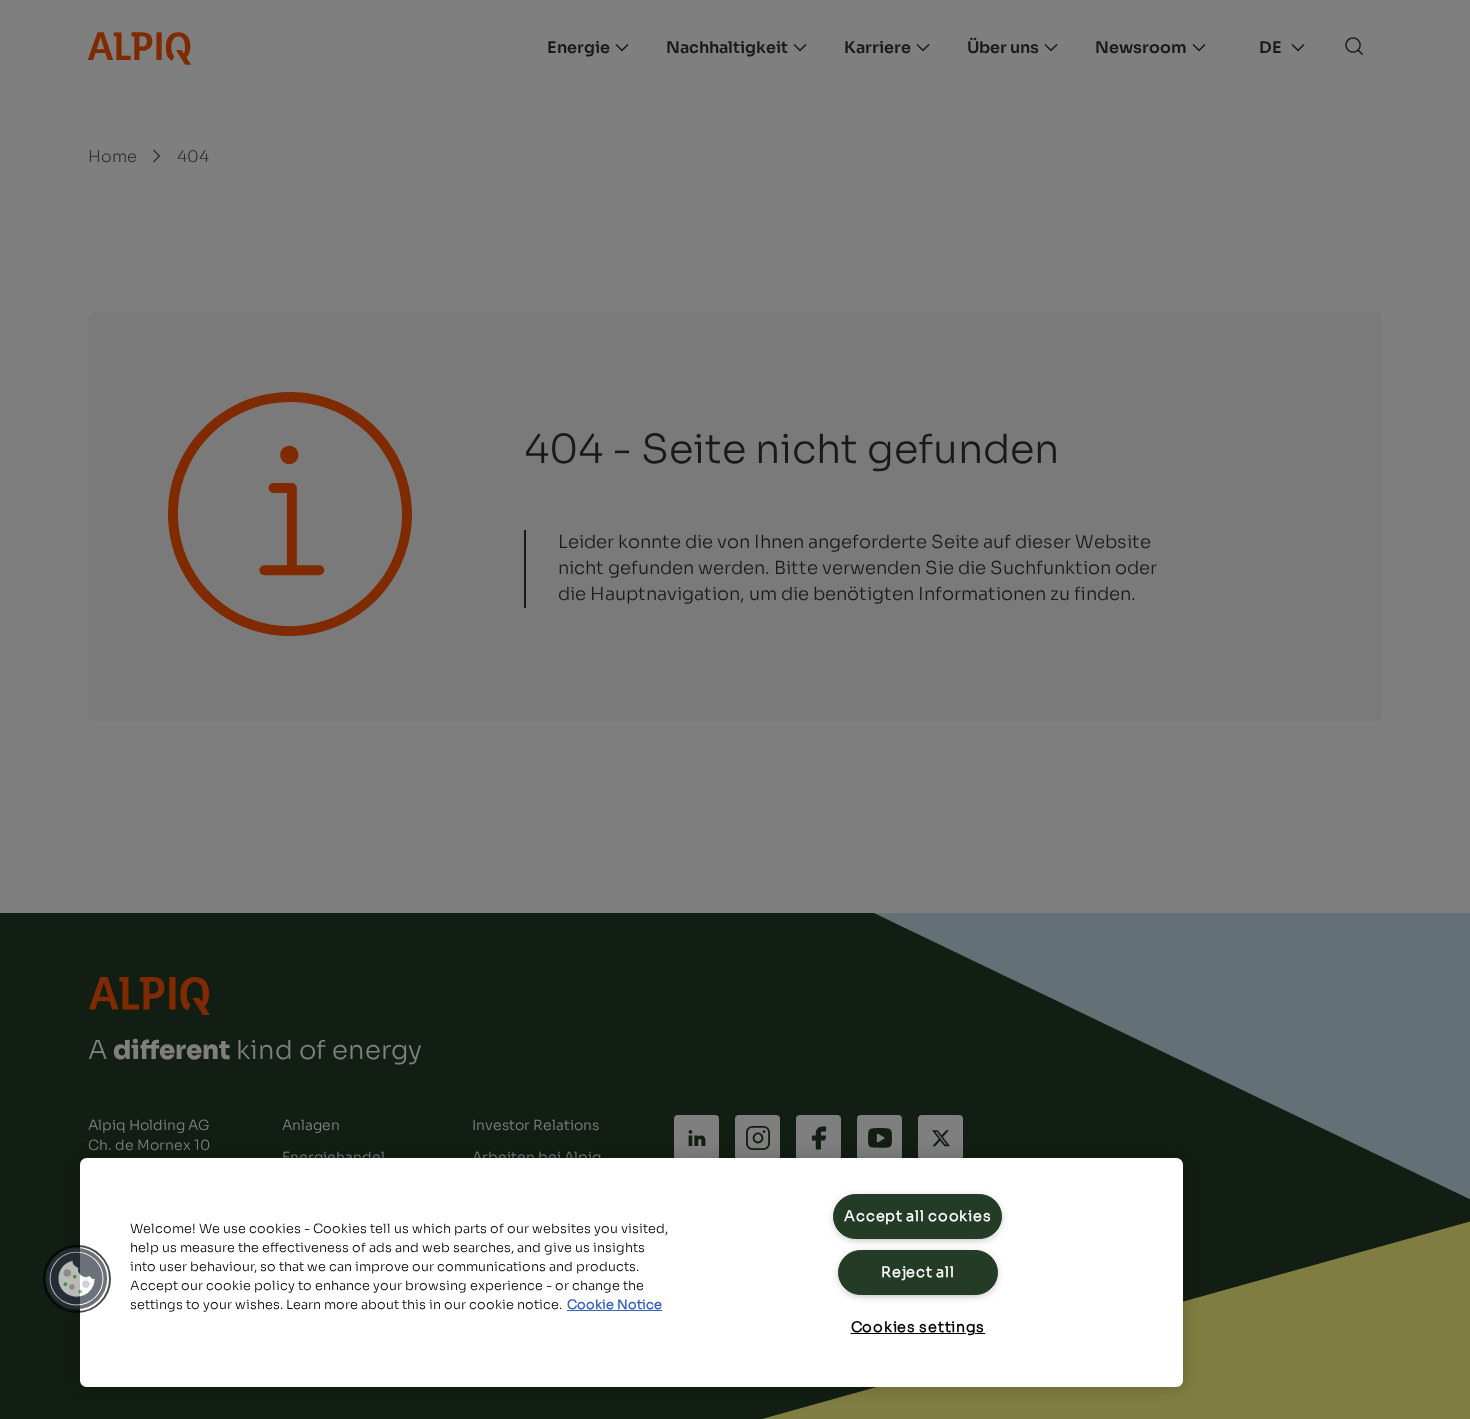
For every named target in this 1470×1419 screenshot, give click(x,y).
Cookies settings (918, 1327)
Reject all (917, 1272)
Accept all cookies (917, 1216)
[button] (77, 1279)
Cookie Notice (614, 1305)
